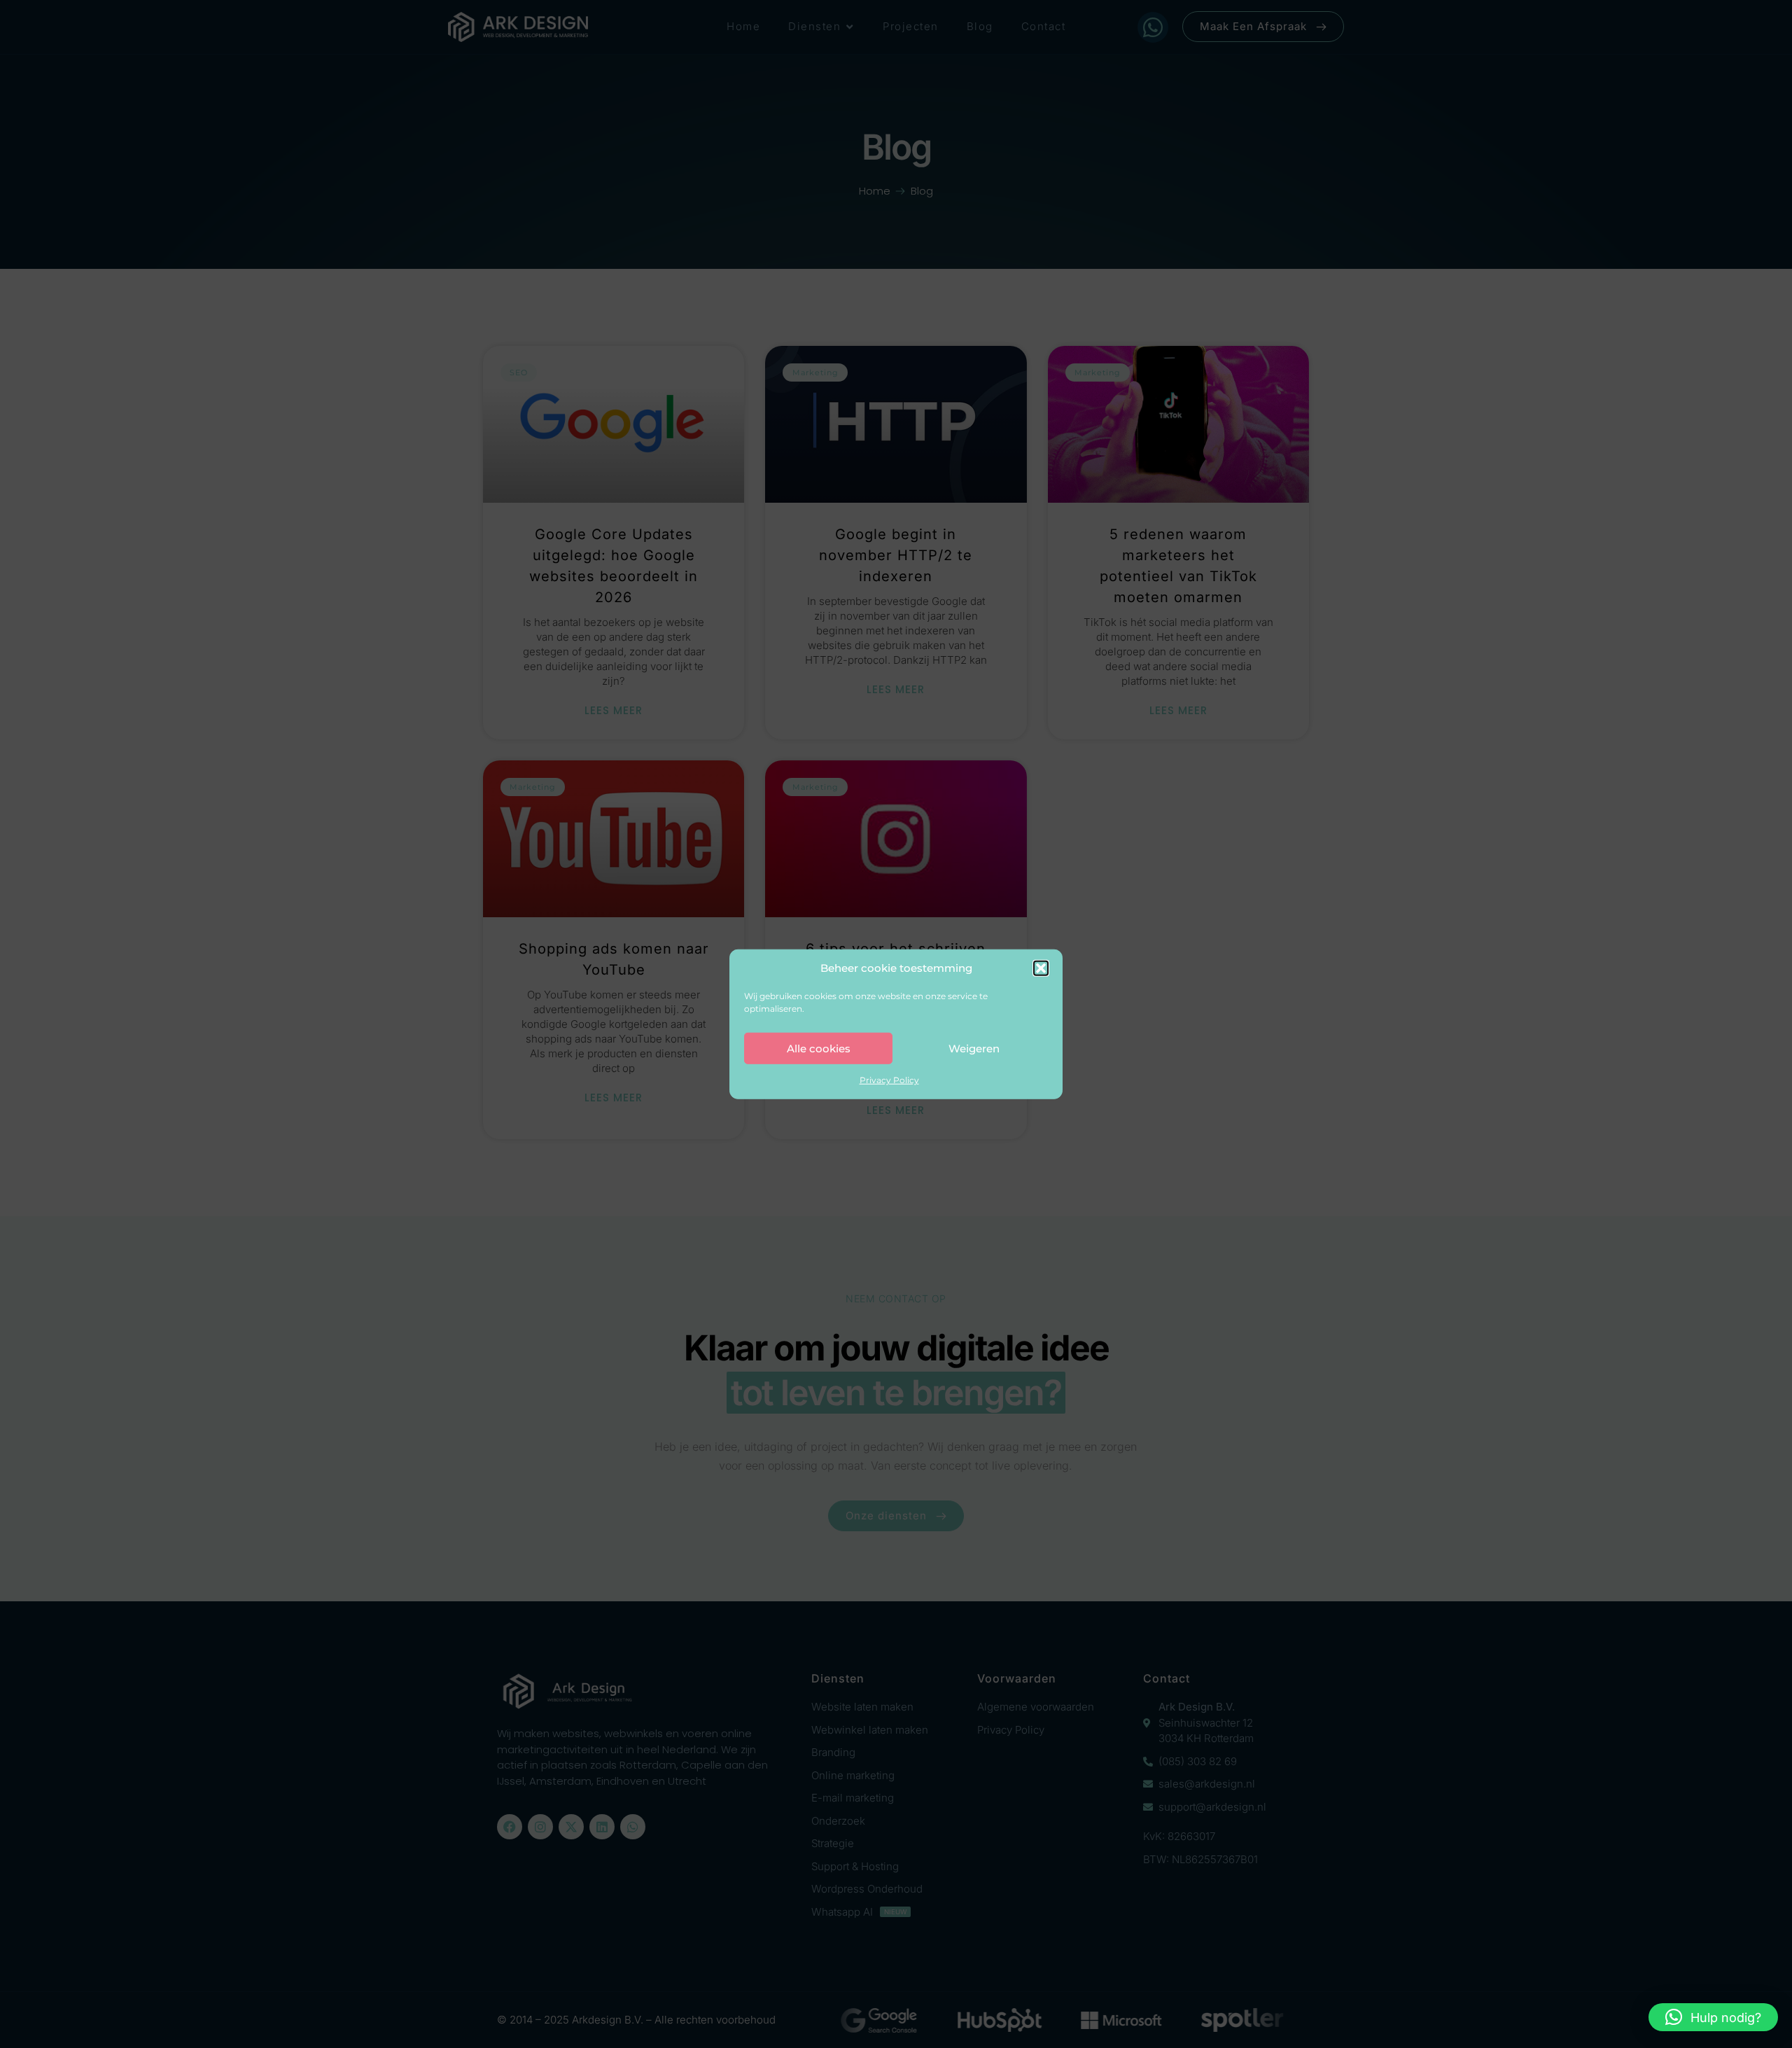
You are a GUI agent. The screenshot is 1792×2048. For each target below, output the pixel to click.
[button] (1041, 968)
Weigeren (974, 1048)
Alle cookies (819, 1048)
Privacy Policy (889, 1080)
